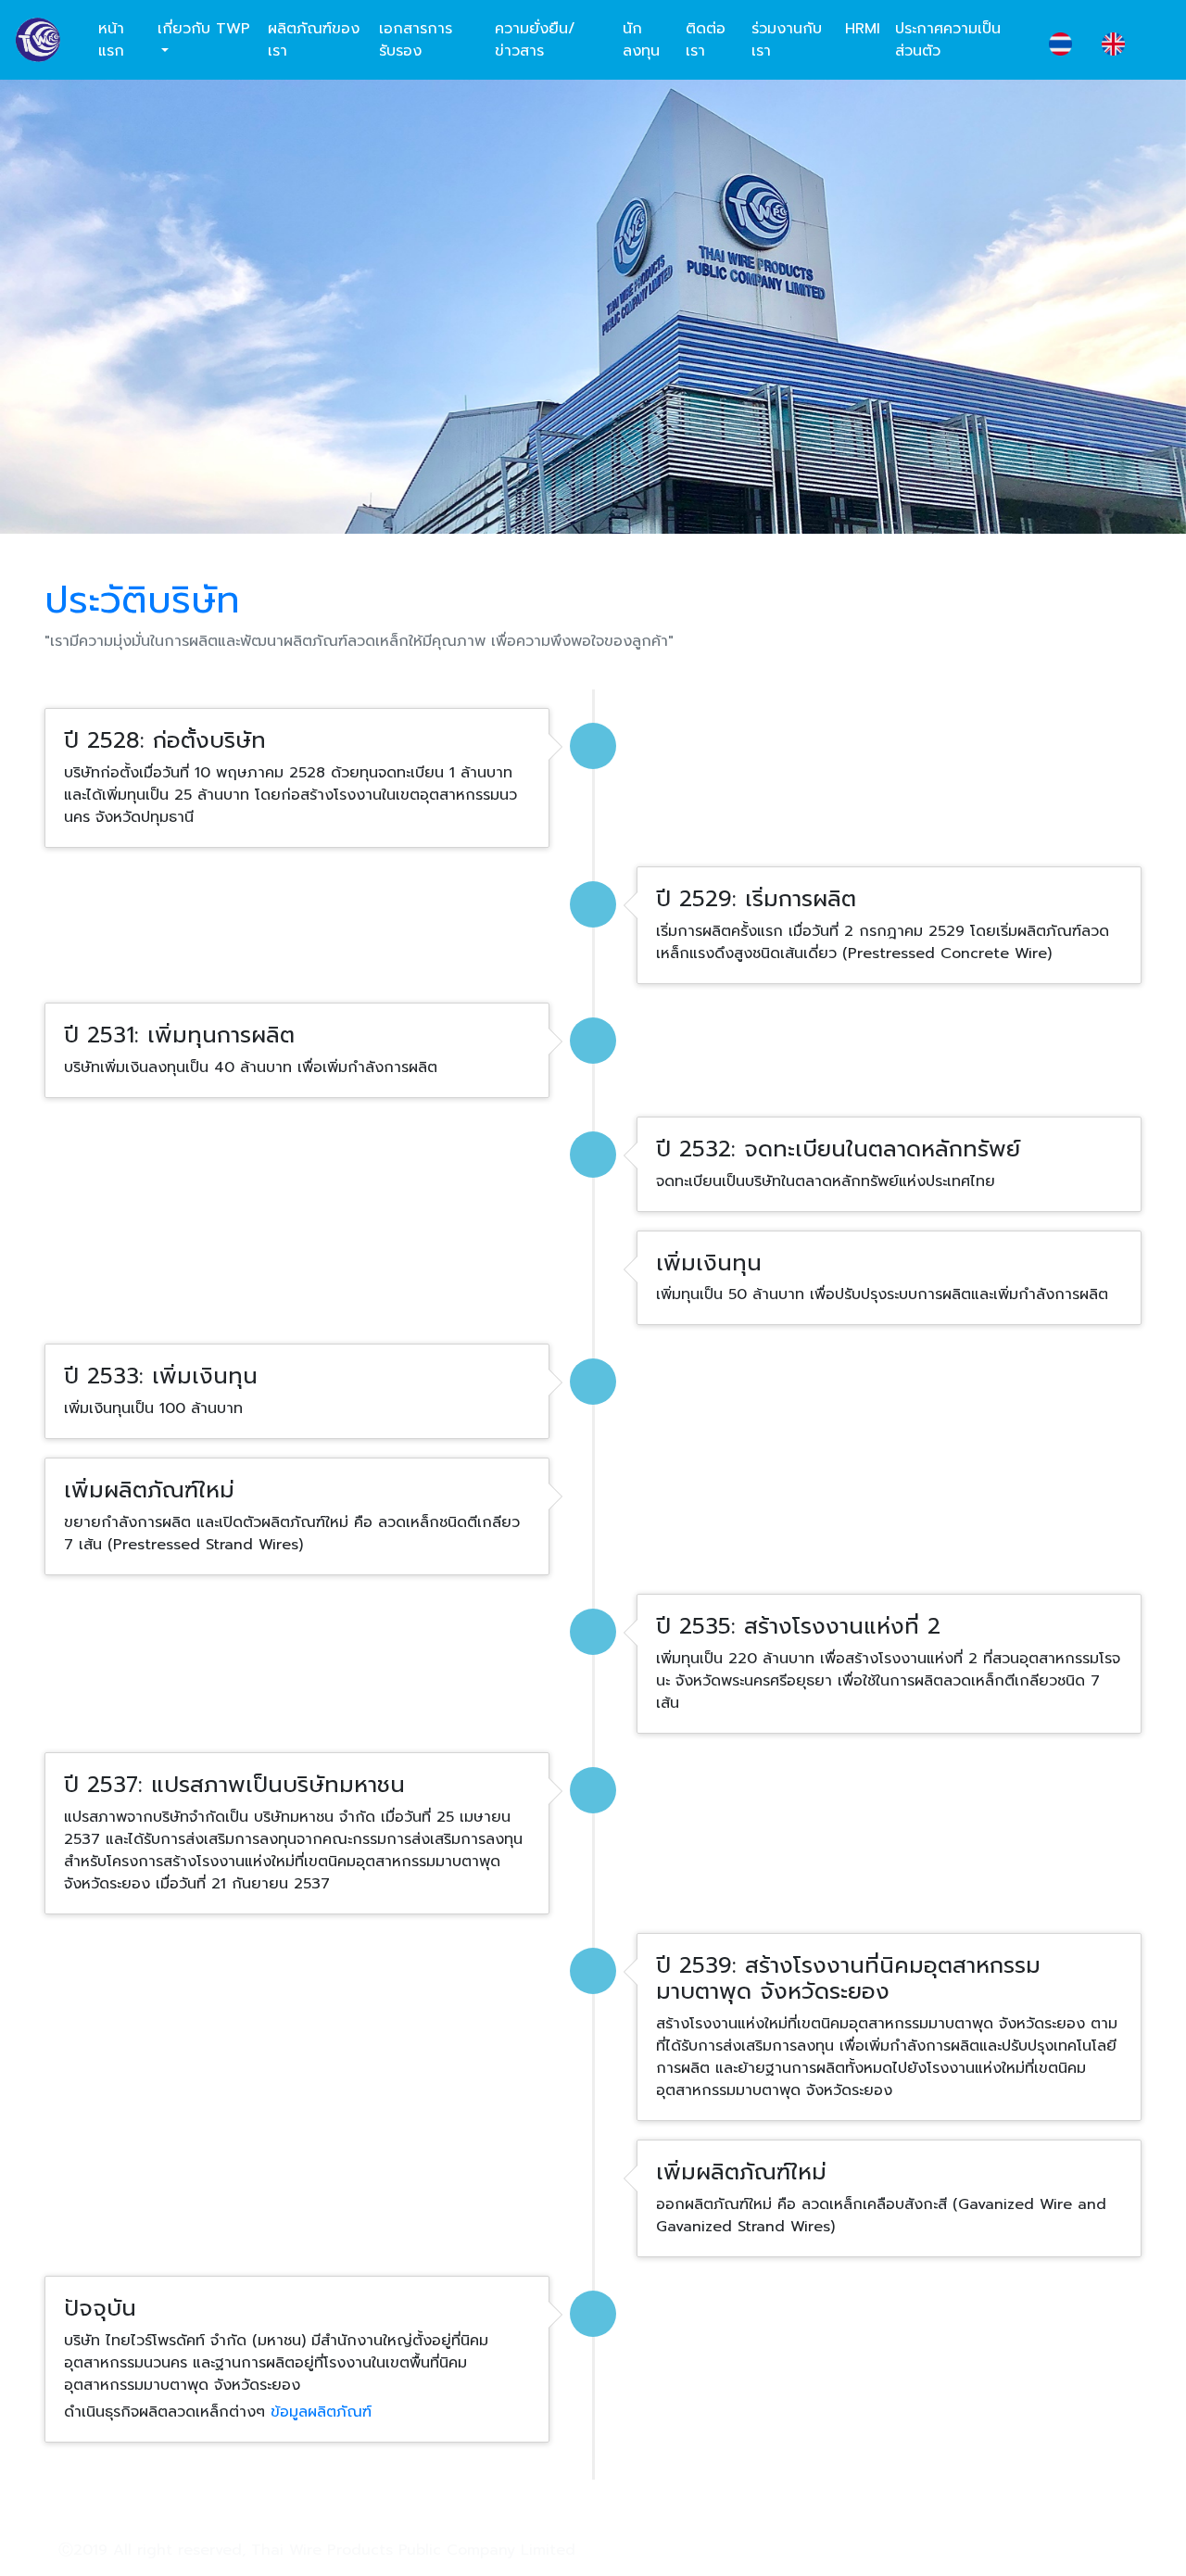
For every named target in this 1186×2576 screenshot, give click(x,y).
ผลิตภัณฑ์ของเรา (314, 40)
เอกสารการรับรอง (416, 40)
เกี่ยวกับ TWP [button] (204, 29)
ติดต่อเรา (706, 40)
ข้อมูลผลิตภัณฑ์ (321, 2412)
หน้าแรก (111, 40)
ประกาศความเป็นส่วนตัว (948, 40)
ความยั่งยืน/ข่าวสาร (535, 40)
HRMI (863, 29)
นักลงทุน (641, 40)
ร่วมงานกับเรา (787, 40)
